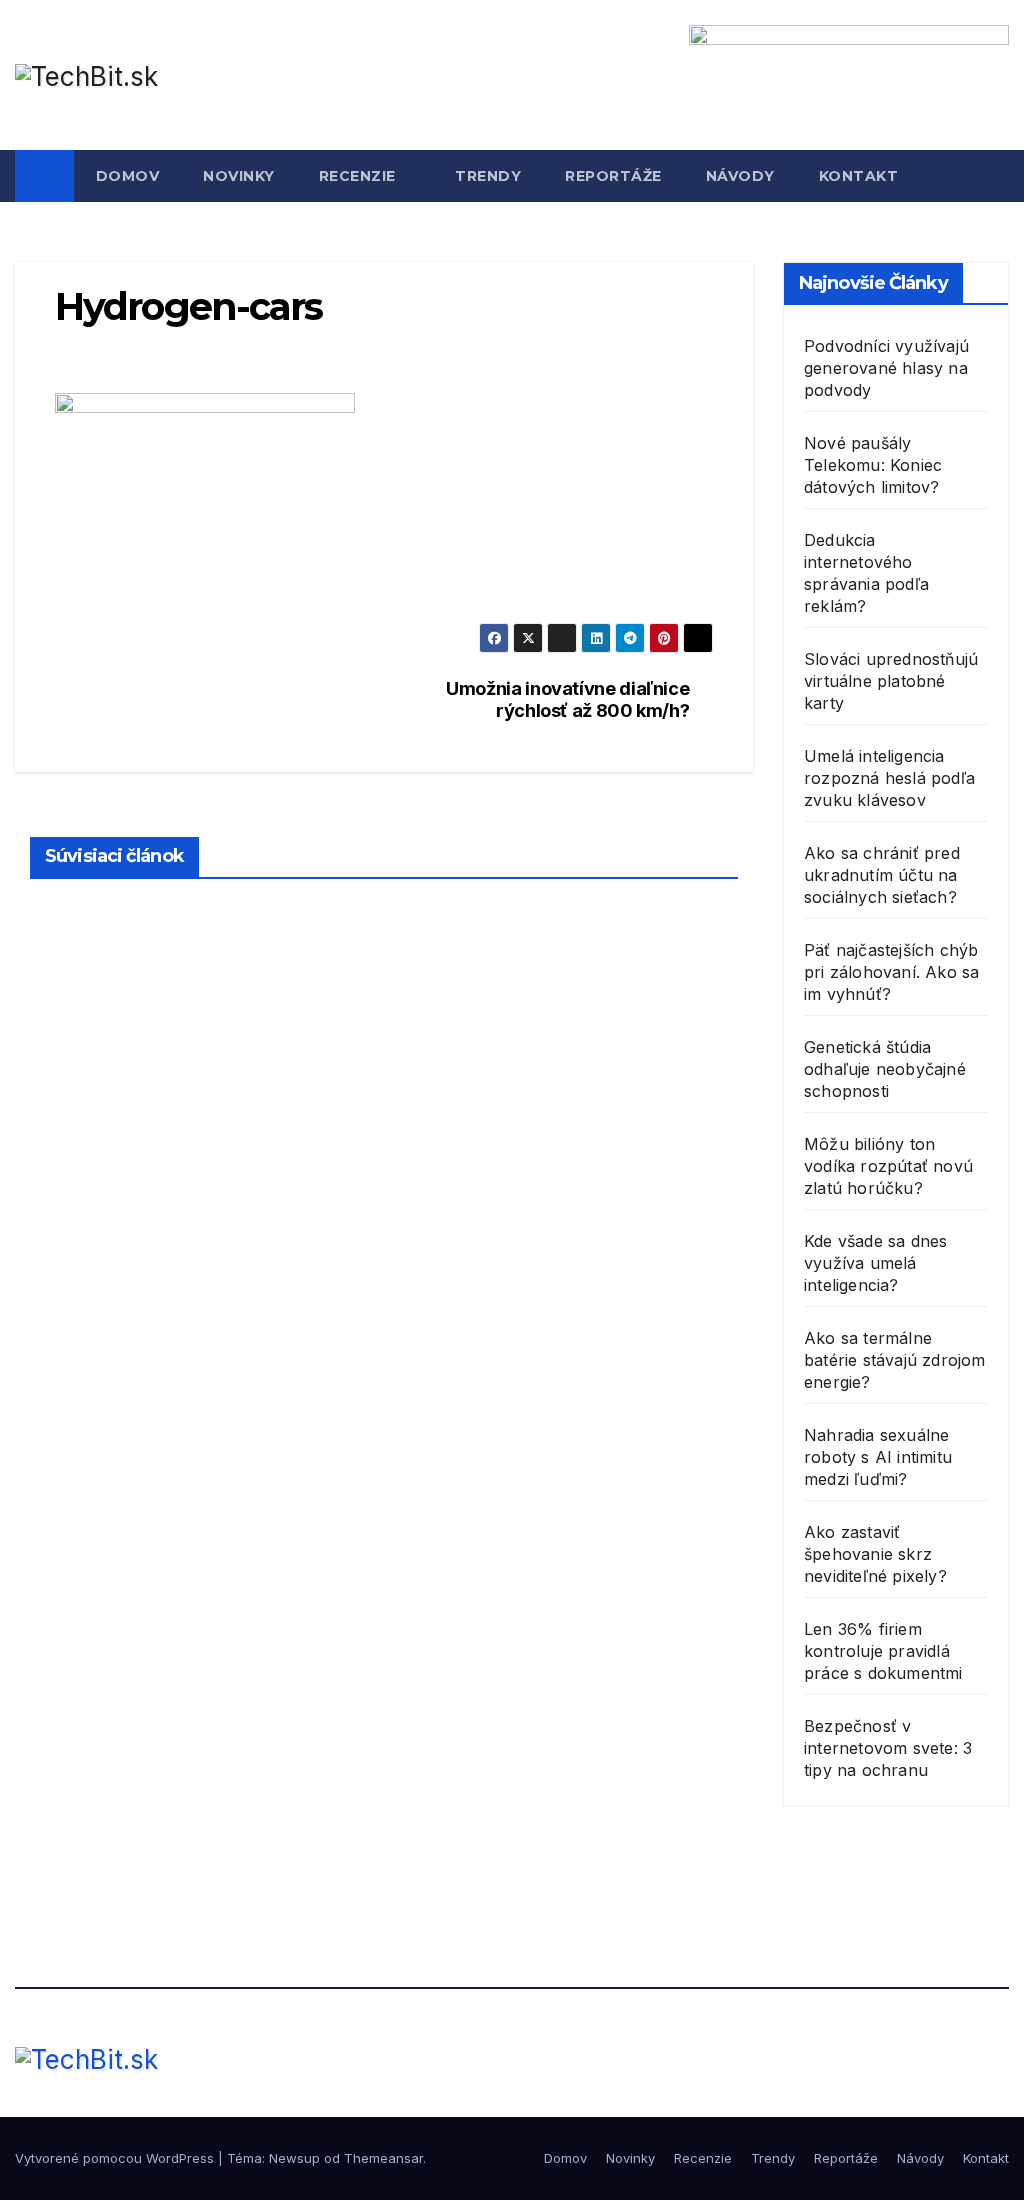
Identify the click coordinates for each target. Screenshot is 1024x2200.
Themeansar (383, 2158)
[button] (995, 176)
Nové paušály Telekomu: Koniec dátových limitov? (873, 465)
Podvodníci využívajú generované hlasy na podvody (886, 368)
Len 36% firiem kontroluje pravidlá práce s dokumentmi (883, 1651)
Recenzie (360, 176)
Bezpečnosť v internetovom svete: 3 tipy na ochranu (888, 1748)
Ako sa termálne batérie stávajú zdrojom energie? (895, 1360)
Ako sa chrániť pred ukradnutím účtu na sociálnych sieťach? (882, 875)
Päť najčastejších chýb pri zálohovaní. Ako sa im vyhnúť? (891, 972)
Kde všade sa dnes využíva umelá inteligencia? (875, 1263)
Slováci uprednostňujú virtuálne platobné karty (891, 681)
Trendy (488, 176)
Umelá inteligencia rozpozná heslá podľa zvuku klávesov (889, 778)
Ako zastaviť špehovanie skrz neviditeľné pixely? (875, 1554)
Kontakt (859, 176)
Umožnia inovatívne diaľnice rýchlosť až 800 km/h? (567, 699)
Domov (128, 176)
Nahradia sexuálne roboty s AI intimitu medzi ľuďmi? (878, 1457)
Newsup (294, 2158)
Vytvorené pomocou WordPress (116, 2158)
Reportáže (613, 176)
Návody (740, 176)
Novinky (239, 176)
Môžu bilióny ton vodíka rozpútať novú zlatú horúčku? (888, 1166)
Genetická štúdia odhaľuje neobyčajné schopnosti (885, 1069)
